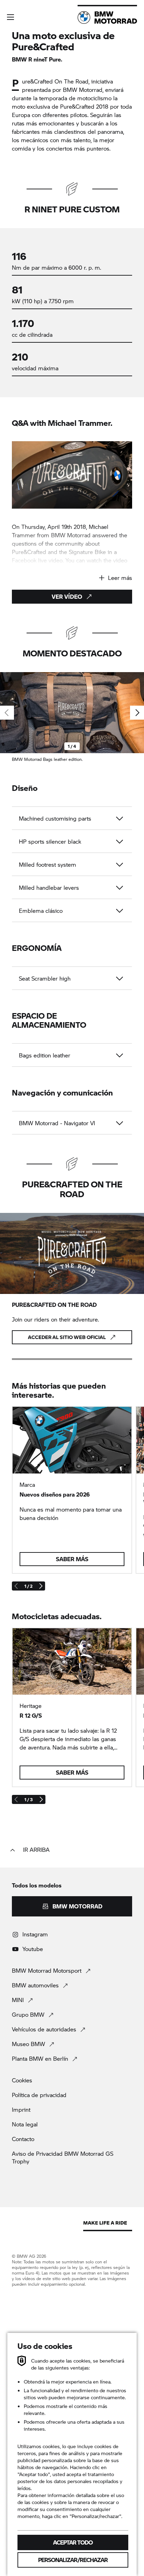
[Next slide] (137, 713)
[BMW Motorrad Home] (107, 17)
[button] (10, 17)
